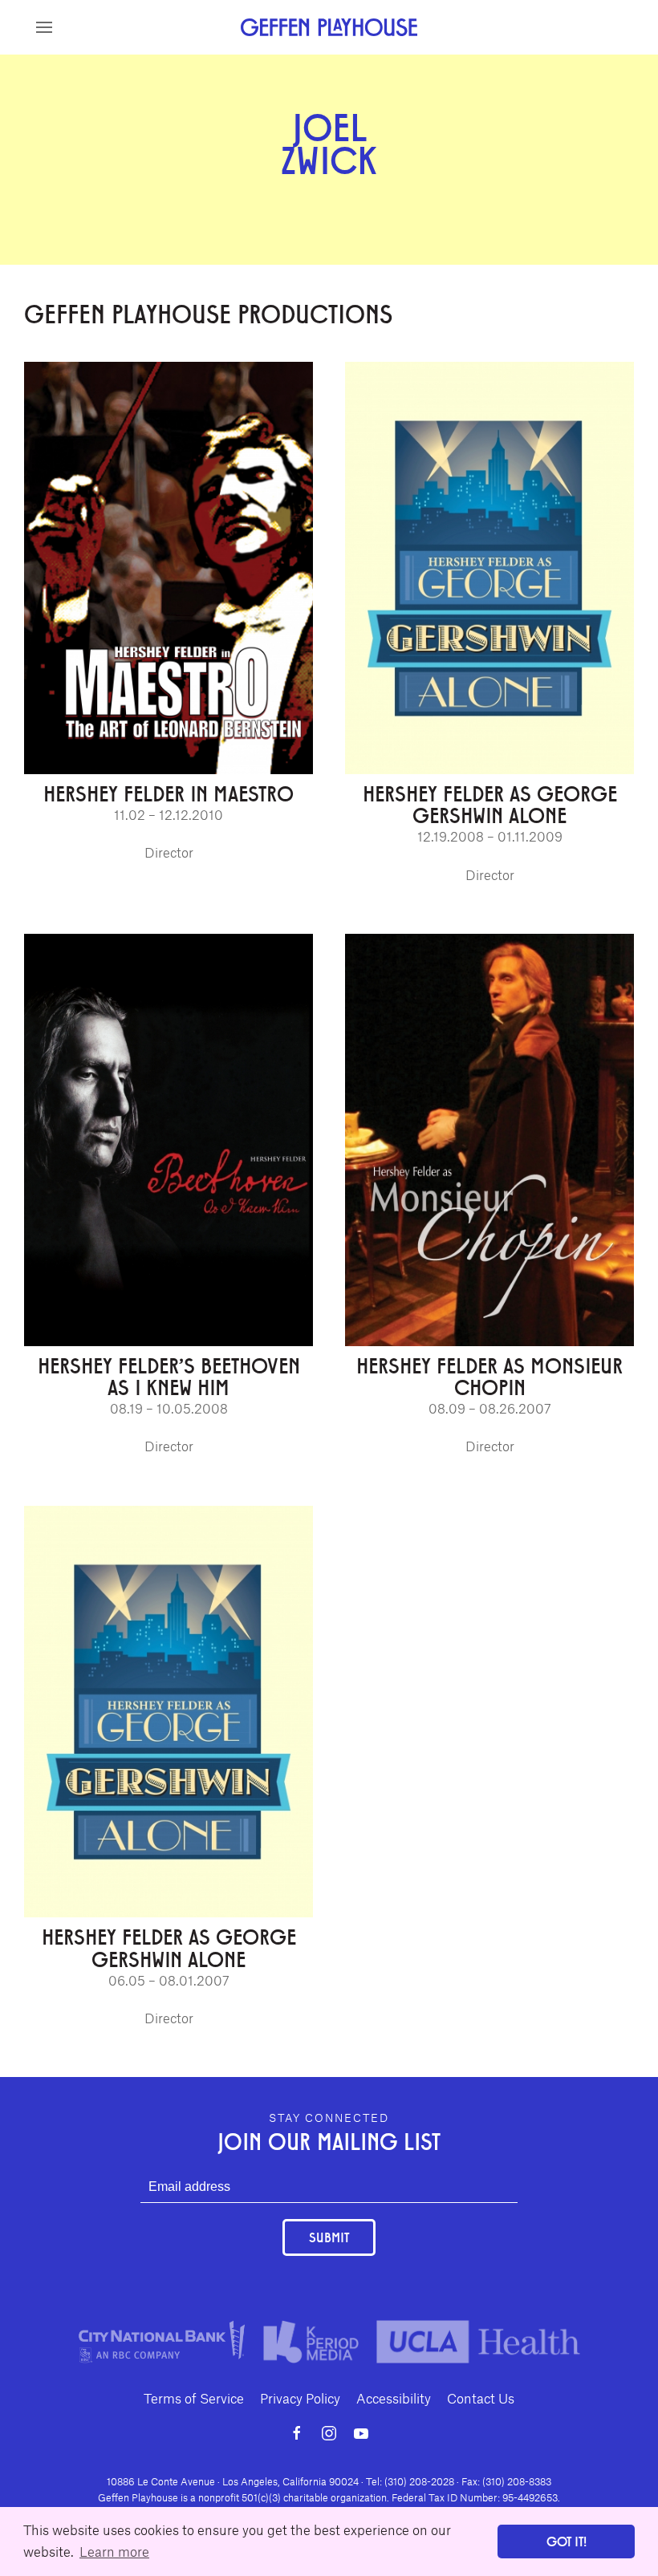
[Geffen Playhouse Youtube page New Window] (361, 2433)
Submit (329, 2237)
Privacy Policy (300, 2398)
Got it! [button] (567, 2541)
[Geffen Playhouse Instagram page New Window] (329, 2433)
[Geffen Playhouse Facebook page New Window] (297, 2433)
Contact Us (481, 2398)
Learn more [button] (114, 2551)
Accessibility (394, 2398)
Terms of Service (194, 2398)
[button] (44, 27)
